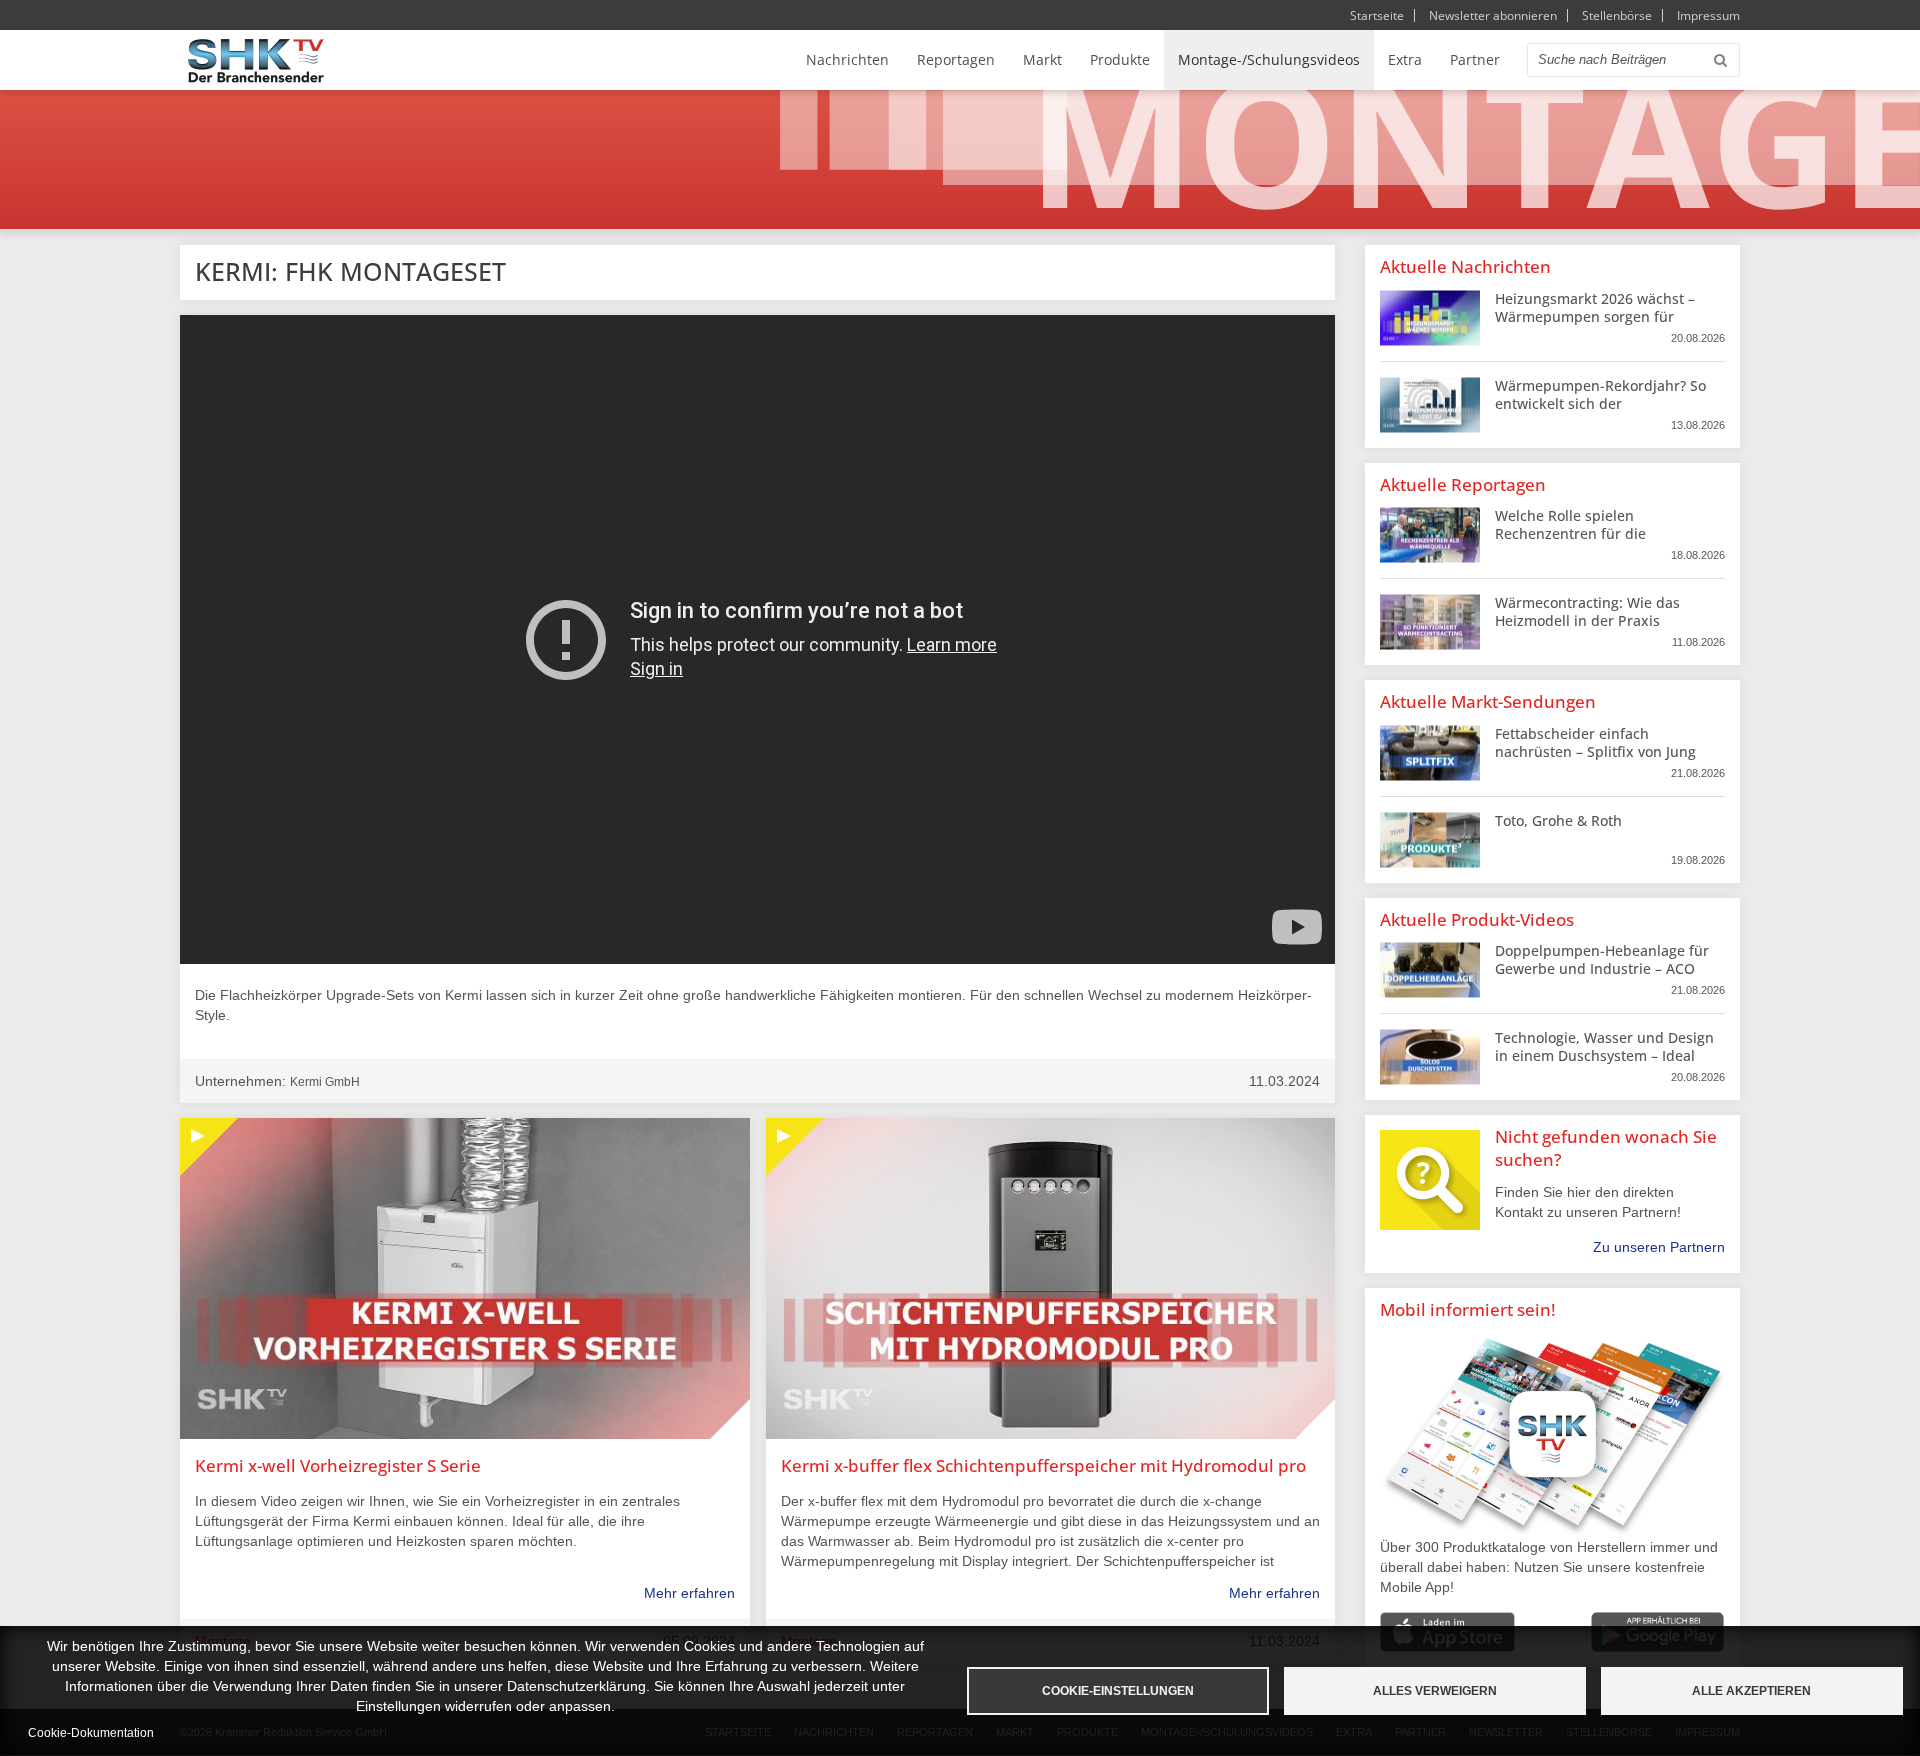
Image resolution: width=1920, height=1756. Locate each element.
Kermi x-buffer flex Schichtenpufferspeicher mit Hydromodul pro (1043, 1465)
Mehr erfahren (689, 1593)
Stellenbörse (1617, 15)
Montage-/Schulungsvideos (1269, 59)
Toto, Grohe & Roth (1558, 820)
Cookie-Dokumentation (91, 1733)
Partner (1475, 59)
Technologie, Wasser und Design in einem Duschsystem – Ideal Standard (1604, 1055)
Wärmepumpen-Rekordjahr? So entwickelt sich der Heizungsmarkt (1600, 403)
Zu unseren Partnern (1659, 1247)
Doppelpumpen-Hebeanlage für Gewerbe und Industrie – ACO (1602, 959)
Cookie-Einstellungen (1118, 1691)
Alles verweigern (1435, 1691)
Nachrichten (847, 59)
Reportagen (956, 59)
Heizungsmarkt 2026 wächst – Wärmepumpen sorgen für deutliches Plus (1595, 316)
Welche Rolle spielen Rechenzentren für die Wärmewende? (1570, 533)
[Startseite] (256, 60)
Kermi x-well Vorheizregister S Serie (338, 1465)
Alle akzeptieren (1751, 1691)
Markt (1042, 59)
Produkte (1120, 59)
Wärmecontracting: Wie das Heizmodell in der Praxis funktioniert (1587, 620)
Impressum (1708, 15)
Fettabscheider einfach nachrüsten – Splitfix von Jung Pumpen (1595, 751)
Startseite (1377, 15)
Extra (1405, 59)
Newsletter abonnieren (1493, 15)
